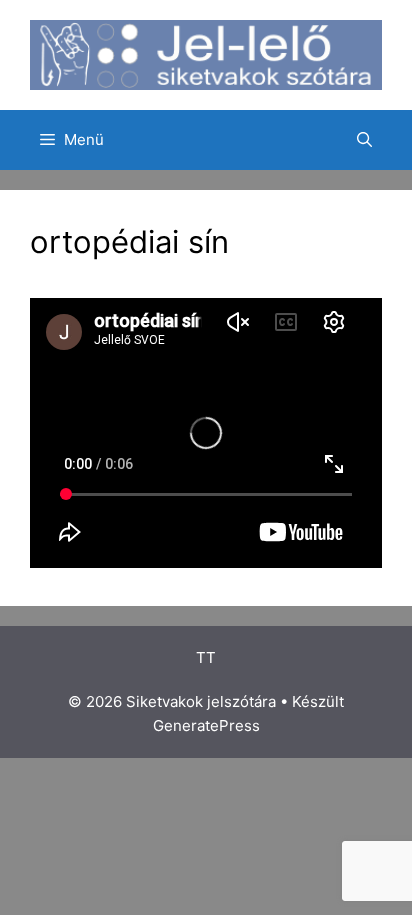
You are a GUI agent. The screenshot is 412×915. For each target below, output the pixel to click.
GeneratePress (206, 725)
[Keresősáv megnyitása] (364, 140)
